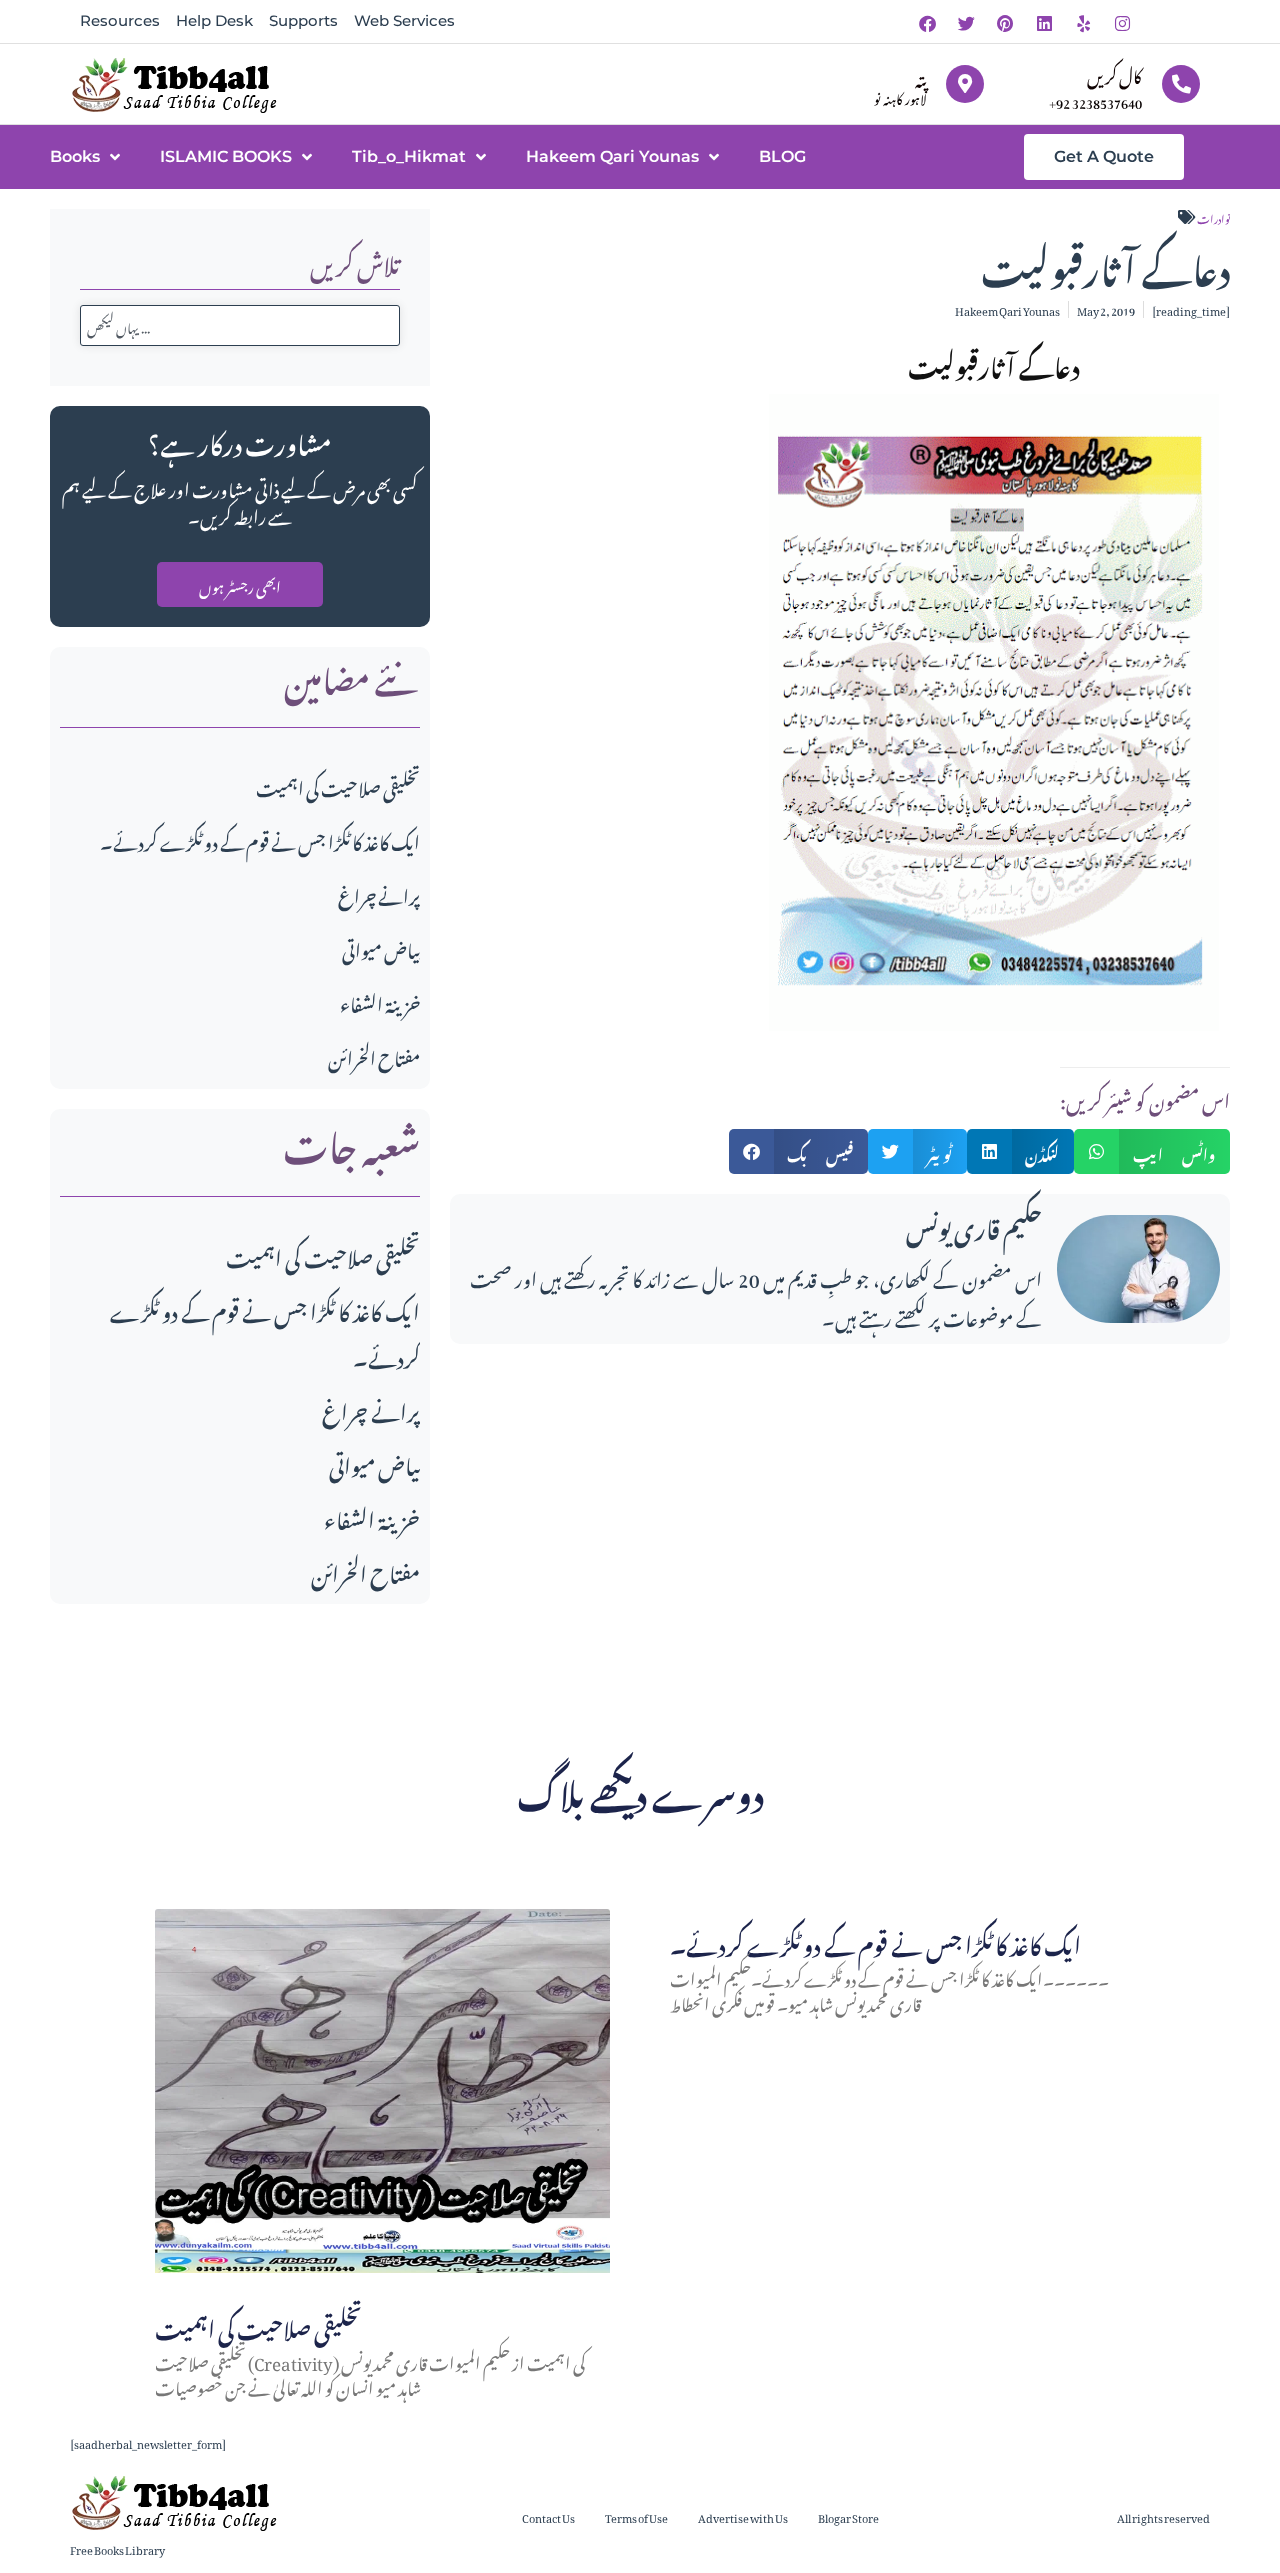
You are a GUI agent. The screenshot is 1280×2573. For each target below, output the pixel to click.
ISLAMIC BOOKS (226, 156)
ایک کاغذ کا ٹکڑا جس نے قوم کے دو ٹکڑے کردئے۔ (260, 839)
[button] (799, 1151)
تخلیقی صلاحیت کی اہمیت (338, 785)
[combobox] (240, 325)
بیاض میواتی (381, 947)
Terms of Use (636, 2516)
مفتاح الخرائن (374, 1055)
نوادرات (1213, 217)
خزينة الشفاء (380, 1001)
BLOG (782, 156)
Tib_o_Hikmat (409, 156)
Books (75, 156)
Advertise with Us (743, 2516)
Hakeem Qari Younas (612, 156)
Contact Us (548, 2516)
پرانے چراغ (379, 893)
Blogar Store (848, 2516)
